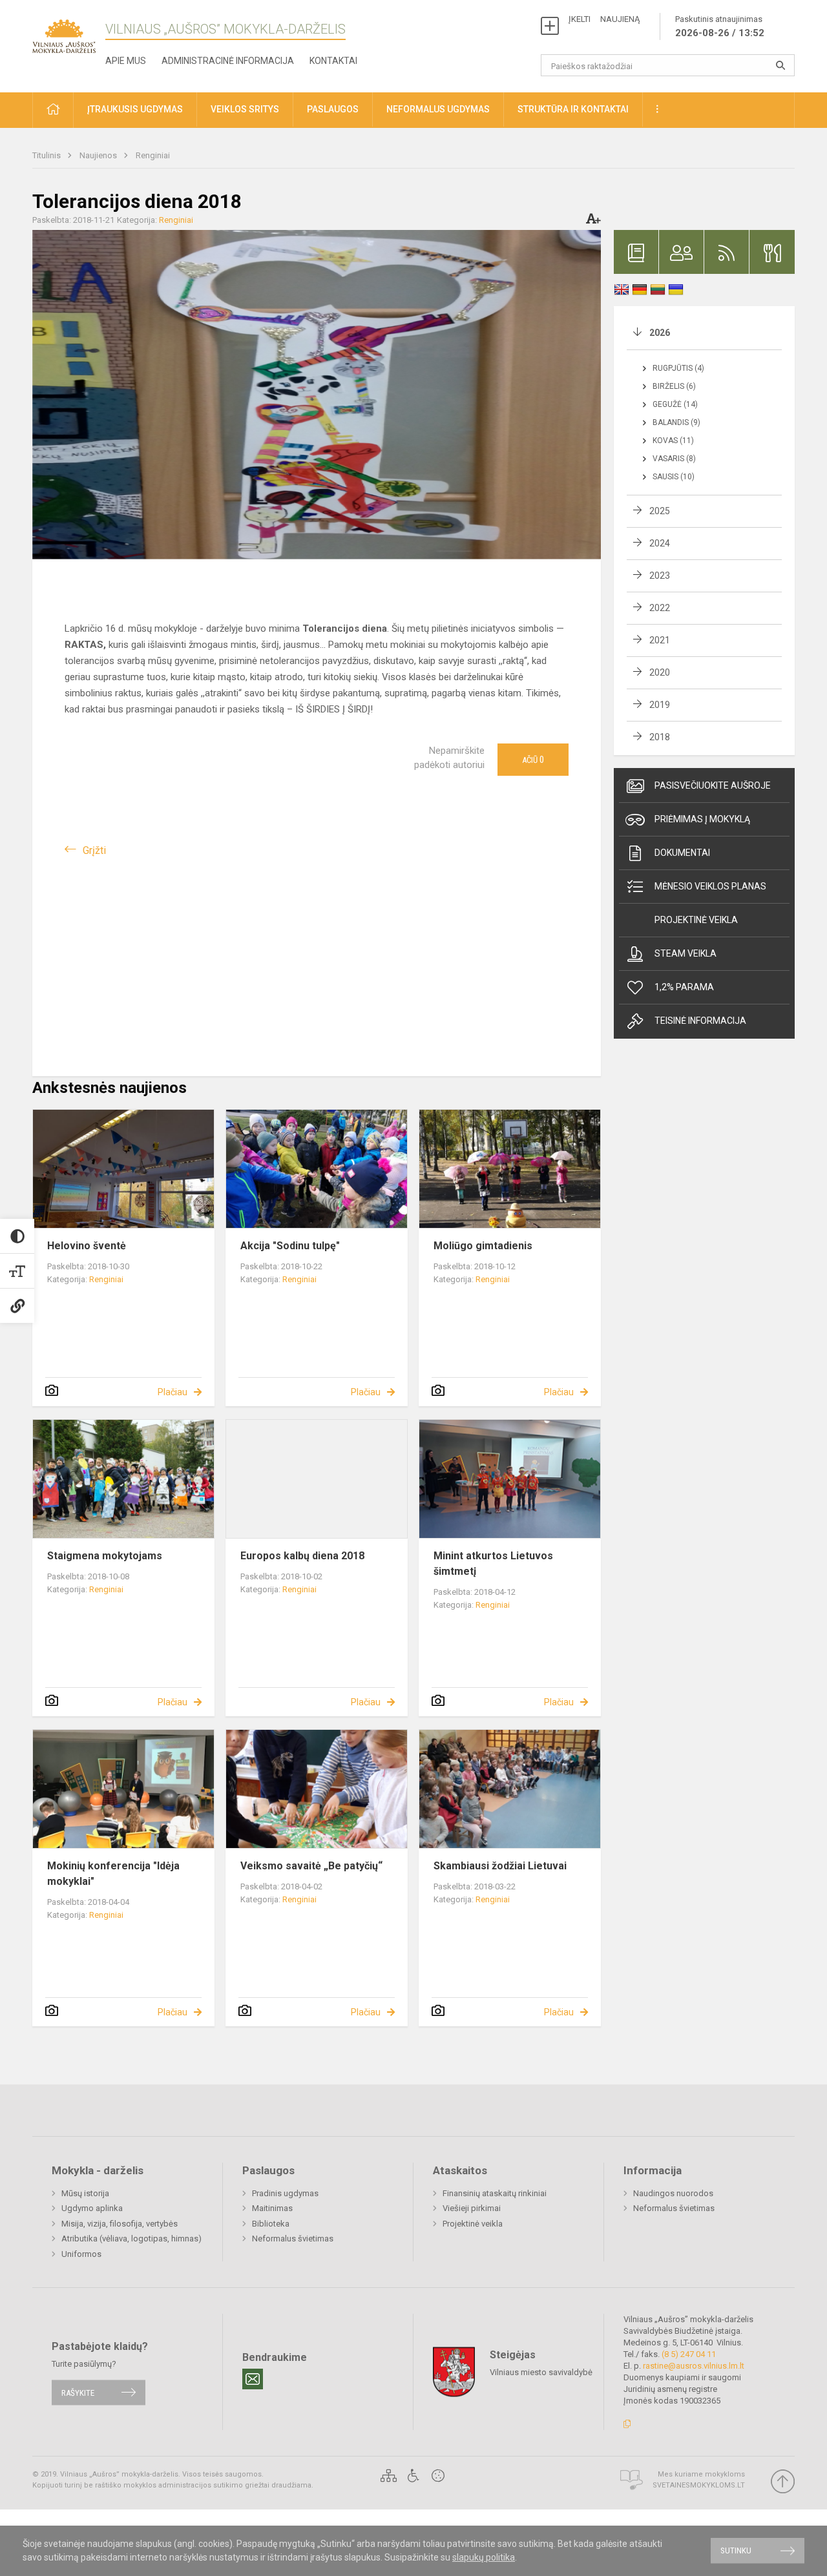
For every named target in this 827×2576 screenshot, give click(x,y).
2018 (660, 737)
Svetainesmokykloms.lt (699, 2485)
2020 (660, 672)
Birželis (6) (674, 386)
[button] (53, 110)
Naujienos (99, 155)
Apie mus (126, 61)
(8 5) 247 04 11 (689, 2354)
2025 (660, 511)
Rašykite (78, 2392)
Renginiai (153, 155)
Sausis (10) (674, 477)
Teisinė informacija (700, 1021)
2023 (660, 576)
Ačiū (533, 760)
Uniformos (81, 2254)
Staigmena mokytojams (105, 1556)
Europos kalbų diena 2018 (302, 1556)
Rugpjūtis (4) (678, 368)
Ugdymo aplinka (92, 2208)
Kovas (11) (673, 441)
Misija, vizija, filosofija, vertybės (120, 2224)
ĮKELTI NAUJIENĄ (604, 19)
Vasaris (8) (674, 459)
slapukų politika (484, 2557)
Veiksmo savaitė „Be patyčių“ (311, 1866)
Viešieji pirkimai (472, 2208)
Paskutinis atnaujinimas (720, 26)
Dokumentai (682, 853)
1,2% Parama (684, 987)
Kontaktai (333, 61)
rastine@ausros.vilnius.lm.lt (694, 2366)
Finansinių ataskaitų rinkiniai (495, 2193)
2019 (660, 705)
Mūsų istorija (85, 2193)
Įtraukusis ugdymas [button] (135, 109)
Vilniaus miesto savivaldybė (541, 2372)
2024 (660, 543)
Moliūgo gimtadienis (483, 1246)
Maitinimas (272, 2208)
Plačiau (173, 1392)
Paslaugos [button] (333, 109)
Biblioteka (271, 2224)
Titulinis (47, 155)
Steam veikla (686, 953)
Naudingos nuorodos (673, 2193)
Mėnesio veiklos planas (710, 886)
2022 (660, 608)
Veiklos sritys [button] (245, 109)
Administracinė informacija (228, 61)
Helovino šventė (87, 1246)
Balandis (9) (676, 422)
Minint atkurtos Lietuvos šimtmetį (493, 1563)
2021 (660, 640)
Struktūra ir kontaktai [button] (573, 109)
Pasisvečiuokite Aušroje (713, 785)
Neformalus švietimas (293, 2238)
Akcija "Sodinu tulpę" (290, 1246)
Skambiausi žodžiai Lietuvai (500, 1866)
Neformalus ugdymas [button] (438, 109)
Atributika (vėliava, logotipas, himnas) (131, 2238)
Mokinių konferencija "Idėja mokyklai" (113, 1874)
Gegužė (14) (675, 404)
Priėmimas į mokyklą (702, 819)
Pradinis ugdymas (285, 2193)
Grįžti (94, 850)
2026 (660, 333)
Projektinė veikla (696, 920)
